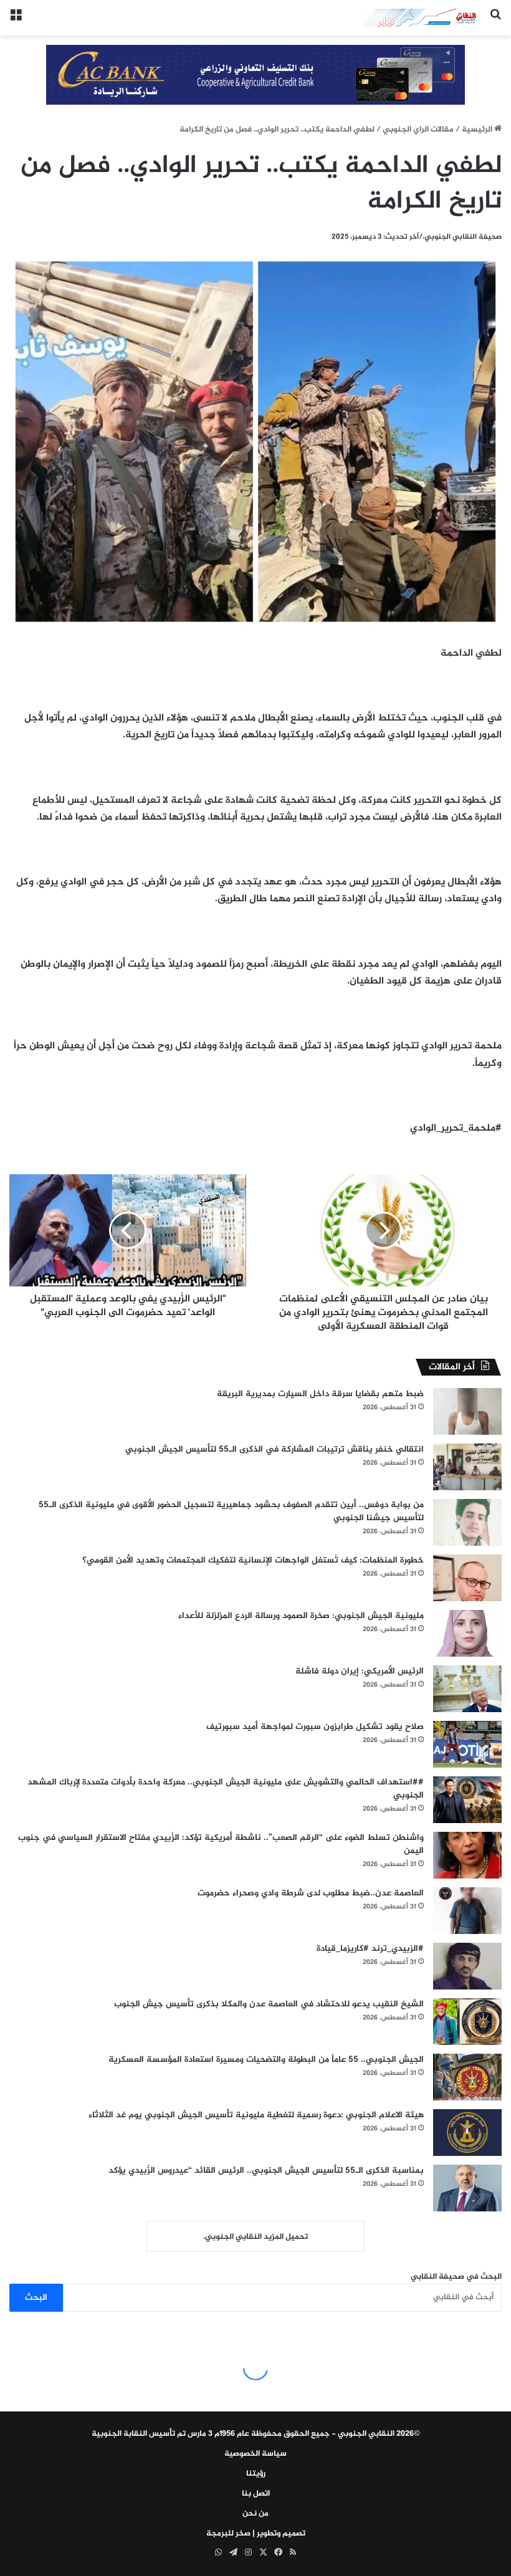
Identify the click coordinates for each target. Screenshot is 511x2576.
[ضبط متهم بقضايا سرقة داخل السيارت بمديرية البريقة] (467, 1411)
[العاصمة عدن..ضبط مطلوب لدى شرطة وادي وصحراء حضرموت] (467, 1911)
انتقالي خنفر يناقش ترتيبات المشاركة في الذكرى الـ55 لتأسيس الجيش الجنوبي (275, 1449)
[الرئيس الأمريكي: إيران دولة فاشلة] (467, 1689)
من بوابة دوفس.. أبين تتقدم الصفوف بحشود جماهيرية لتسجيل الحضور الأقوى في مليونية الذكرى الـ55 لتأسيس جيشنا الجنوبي (231, 1511)
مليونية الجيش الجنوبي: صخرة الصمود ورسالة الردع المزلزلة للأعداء (301, 1616)
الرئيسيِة (478, 130)
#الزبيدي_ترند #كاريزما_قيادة (370, 1949)
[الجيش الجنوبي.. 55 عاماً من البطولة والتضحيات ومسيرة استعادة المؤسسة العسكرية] (467, 2077)
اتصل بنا (256, 2494)
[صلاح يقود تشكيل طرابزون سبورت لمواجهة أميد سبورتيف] (467, 1744)
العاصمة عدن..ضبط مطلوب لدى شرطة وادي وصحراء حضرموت (311, 1893)
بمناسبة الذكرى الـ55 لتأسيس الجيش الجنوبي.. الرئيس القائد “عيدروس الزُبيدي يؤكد (266, 2171)
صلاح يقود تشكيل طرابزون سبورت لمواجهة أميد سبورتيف (315, 1727)
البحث (36, 2298)
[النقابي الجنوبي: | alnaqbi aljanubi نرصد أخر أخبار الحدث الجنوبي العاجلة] (421, 18)
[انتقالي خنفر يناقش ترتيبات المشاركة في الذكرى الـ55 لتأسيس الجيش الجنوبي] (467, 1467)
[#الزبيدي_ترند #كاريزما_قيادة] (467, 1966)
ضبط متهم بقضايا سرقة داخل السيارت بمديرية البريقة (320, 1394)
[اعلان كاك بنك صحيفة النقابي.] (255, 77)
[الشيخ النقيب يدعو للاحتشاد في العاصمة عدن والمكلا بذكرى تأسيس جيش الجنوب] (467, 2022)
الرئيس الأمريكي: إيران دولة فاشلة (360, 1671)
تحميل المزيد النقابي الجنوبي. (255, 2237)
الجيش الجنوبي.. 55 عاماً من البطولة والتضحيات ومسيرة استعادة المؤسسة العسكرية (266, 2060)
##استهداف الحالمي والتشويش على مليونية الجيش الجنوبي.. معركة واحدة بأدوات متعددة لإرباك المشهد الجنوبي (226, 1789)
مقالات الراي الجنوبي (418, 130)
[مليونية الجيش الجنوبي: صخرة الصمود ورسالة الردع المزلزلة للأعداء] (467, 1633)
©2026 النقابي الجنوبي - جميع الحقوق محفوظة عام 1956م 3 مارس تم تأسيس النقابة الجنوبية (256, 2434)
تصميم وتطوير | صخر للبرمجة (256, 2534)
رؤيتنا (256, 2474)
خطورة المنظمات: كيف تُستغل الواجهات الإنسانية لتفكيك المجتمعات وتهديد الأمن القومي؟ (253, 1560)
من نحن (255, 2514)
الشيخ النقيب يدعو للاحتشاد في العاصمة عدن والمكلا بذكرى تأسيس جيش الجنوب (269, 2004)
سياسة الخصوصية (255, 2454)
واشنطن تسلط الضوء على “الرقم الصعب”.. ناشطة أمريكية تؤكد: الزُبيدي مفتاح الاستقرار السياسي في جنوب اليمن (221, 1844)
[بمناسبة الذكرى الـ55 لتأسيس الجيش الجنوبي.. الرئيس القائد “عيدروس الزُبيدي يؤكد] (467, 2188)
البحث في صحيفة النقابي (456, 2277)
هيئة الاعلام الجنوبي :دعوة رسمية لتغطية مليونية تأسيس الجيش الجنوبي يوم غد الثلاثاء (256, 2115)
